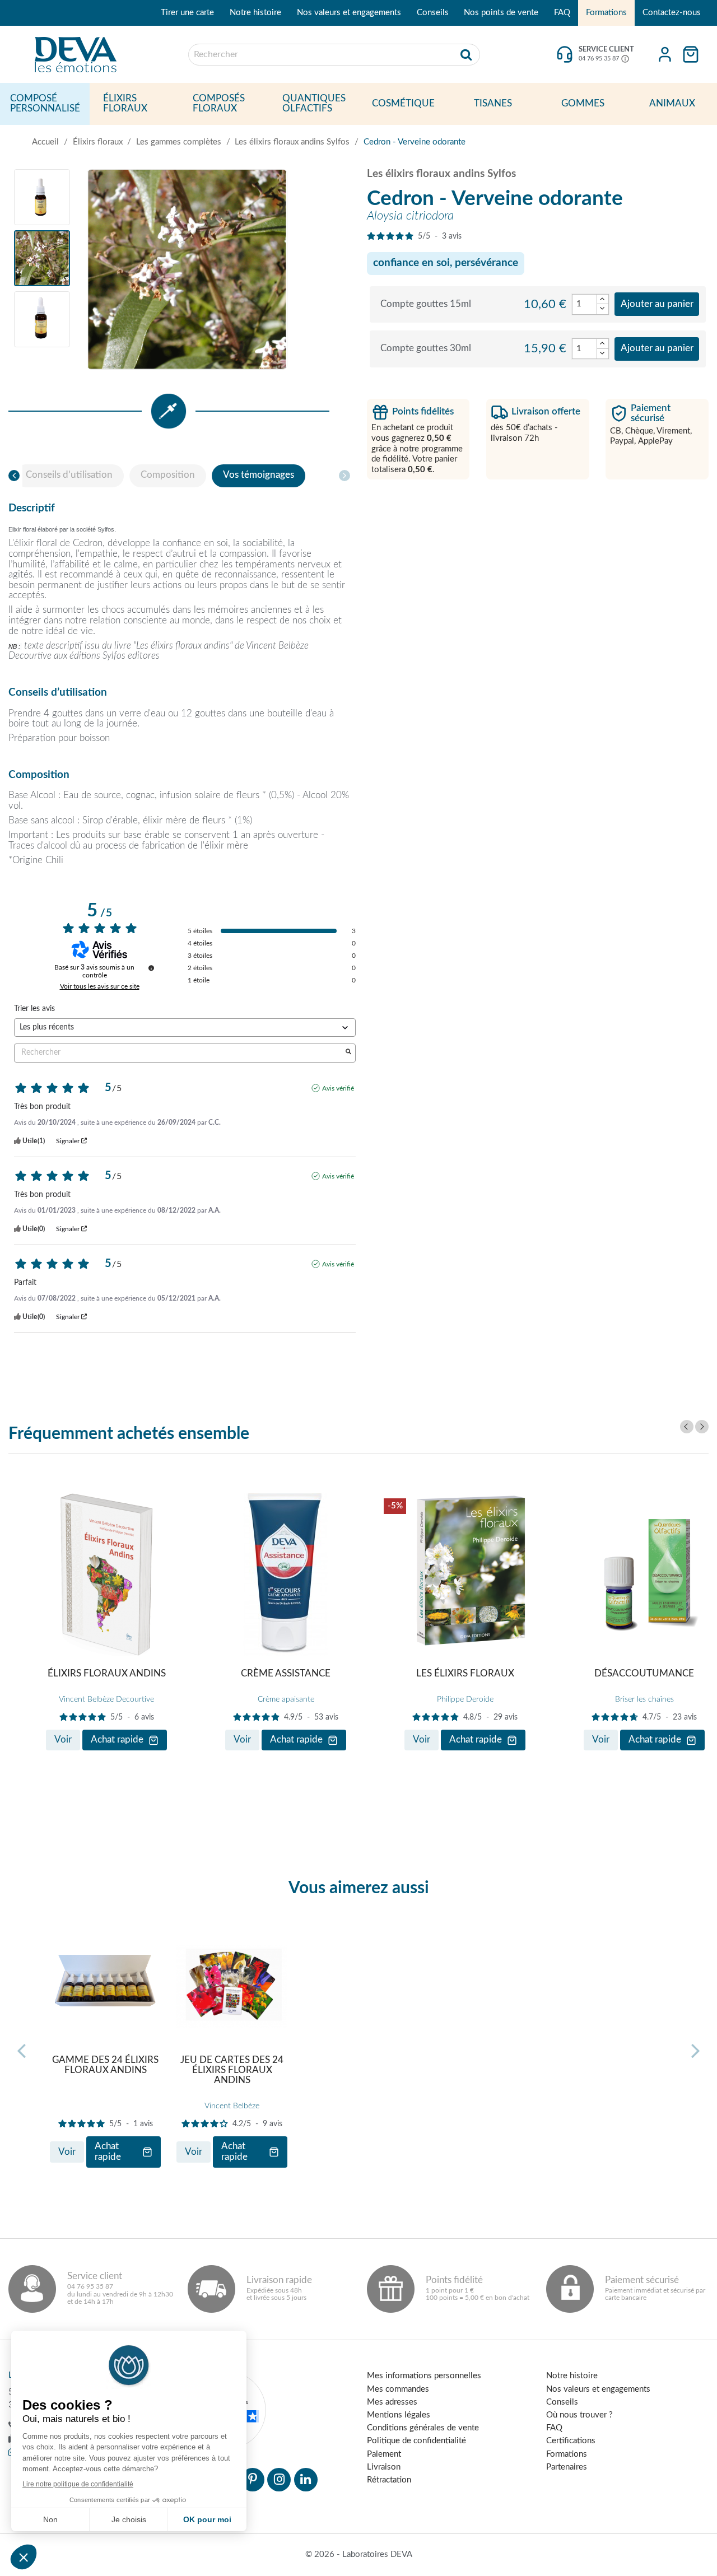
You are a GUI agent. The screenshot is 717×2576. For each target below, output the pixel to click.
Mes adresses (392, 2402)
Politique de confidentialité (416, 2441)
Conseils (433, 13)
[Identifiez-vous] (665, 54)
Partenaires (567, 2467)
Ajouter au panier (657, 304)
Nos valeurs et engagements (349, 13)
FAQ (562, 13)
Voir (63, 1740)
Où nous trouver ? (579, 2415)
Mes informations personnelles (424, 2376)
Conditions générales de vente (423, 2428)
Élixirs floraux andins (107, 1674)
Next (702, 1427)
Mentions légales (399, 2415)
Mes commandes (398, 2389)
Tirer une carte (187, 13)
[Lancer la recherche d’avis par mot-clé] (348, 1053)
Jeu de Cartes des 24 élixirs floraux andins (232, 2070)
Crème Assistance (286, 1674)
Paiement (384, 2454)
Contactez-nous (672, 13)
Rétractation (389, 2480)
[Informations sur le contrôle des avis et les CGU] (151, 968)
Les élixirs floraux (465, 1674)
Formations (606, 13)
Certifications (571, 2441)
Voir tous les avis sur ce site (100, 986)
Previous (687, 1427)
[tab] (69, 476)
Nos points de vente (501, 13)
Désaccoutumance (644, 1674)
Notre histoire (255, 13)
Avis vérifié (338, 1088)
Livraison (384, 2467)
